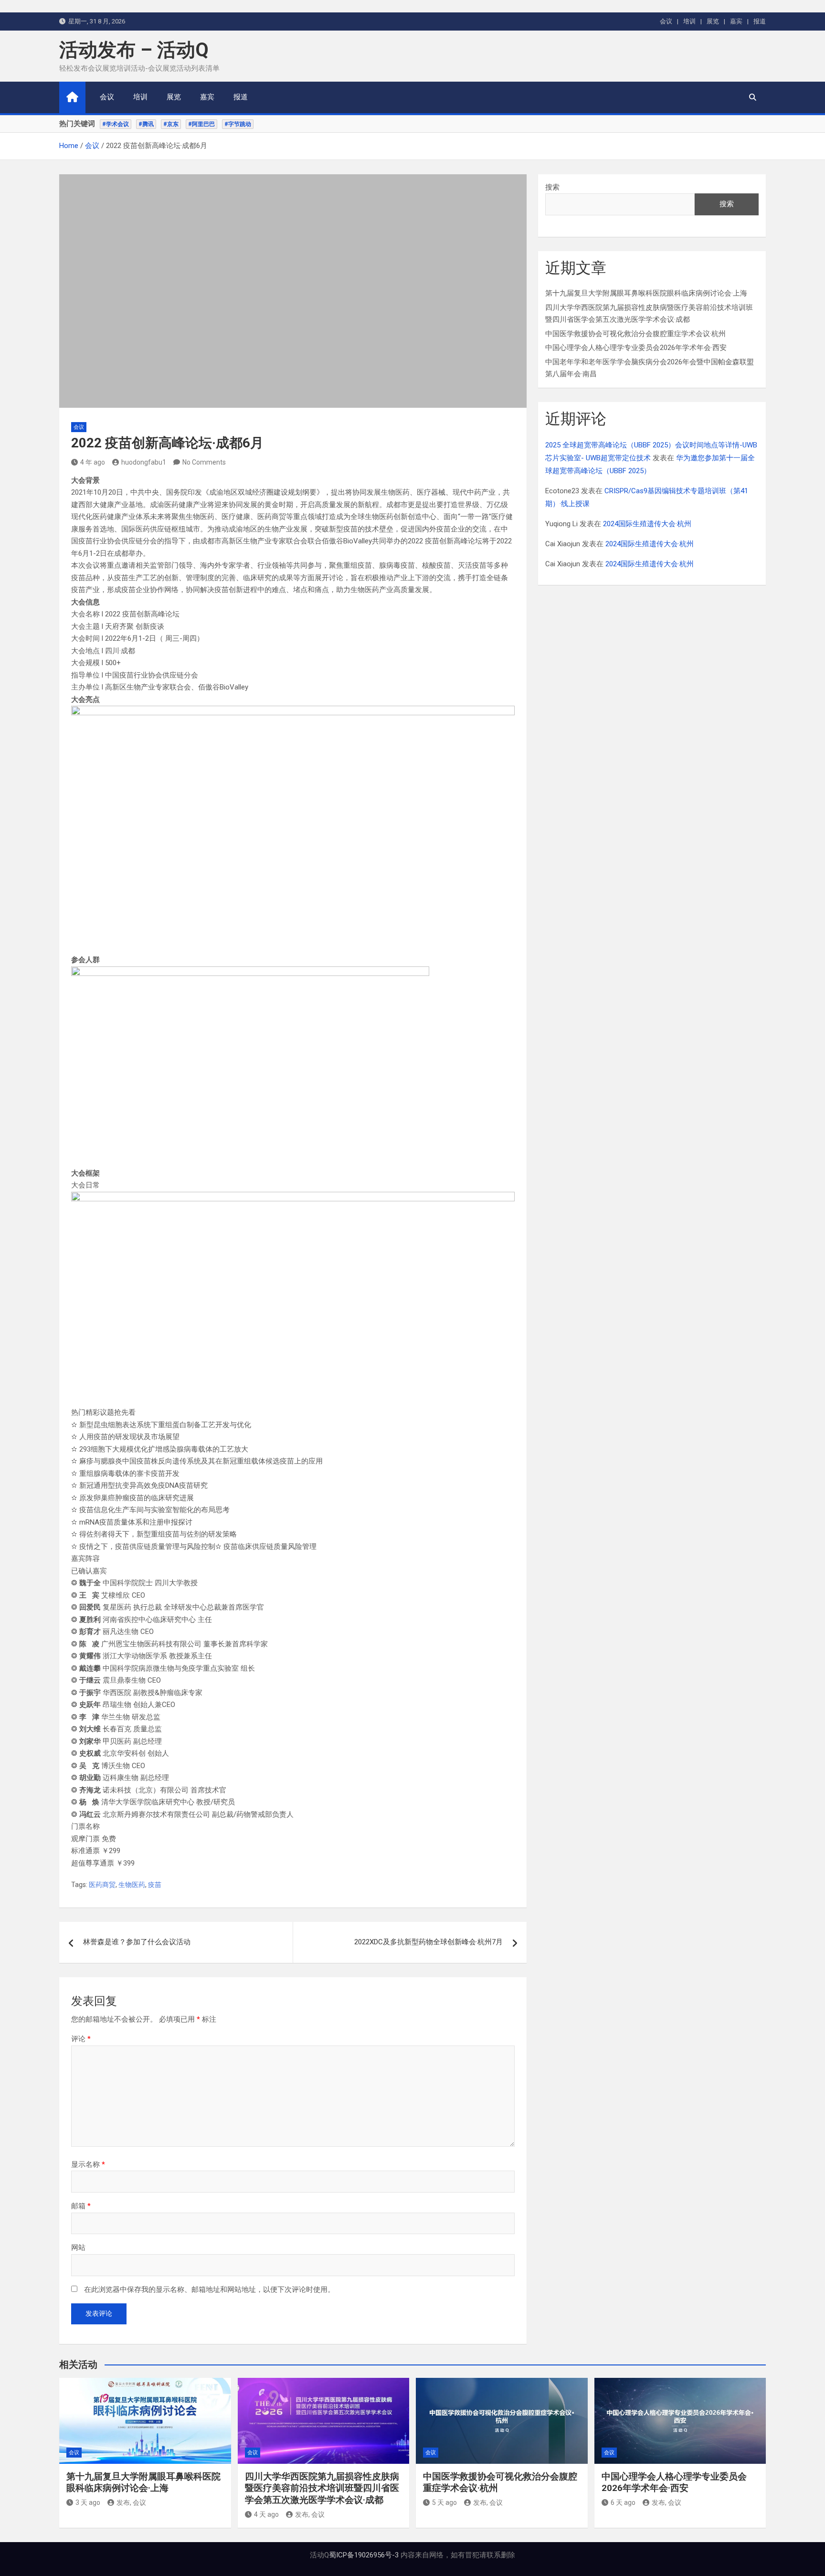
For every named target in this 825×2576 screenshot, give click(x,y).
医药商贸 (102, 1885)
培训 (689, 21)
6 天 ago (623, 2502)
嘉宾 (736, 21)
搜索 (552, 187)
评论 (81, 2039)
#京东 (171, 124)
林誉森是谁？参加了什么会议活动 (137, 1942)
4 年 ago (93, 462)
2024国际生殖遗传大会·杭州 (647, 524)
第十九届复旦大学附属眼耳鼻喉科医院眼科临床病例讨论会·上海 (646, 293)
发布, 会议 (131, 2502)
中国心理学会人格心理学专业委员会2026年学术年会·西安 (636, 348)
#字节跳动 (238, 124)
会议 (666, 21)
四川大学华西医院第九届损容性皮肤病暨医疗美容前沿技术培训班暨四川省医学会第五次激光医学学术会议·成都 (322, 2488)
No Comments (204, 462)
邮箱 (81, 2206)
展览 (713, 21)
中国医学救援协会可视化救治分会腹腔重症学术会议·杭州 (635, 334)
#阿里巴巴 (201, 124)
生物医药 (132, 1885)
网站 (78, 2247)
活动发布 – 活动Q (134, 50)
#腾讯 (146, 124)
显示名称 (88, 2164)
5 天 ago (444, 2502)
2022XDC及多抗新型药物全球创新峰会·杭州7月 (428, 1942)
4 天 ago (266, 2514)
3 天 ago (88, 2502)
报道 (760, 21)
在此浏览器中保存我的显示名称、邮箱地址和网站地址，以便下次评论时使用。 (209, 2290)
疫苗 (155, 1885)
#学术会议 (116, 124)
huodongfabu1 (144, 462)
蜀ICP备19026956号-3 (364, 2555)
